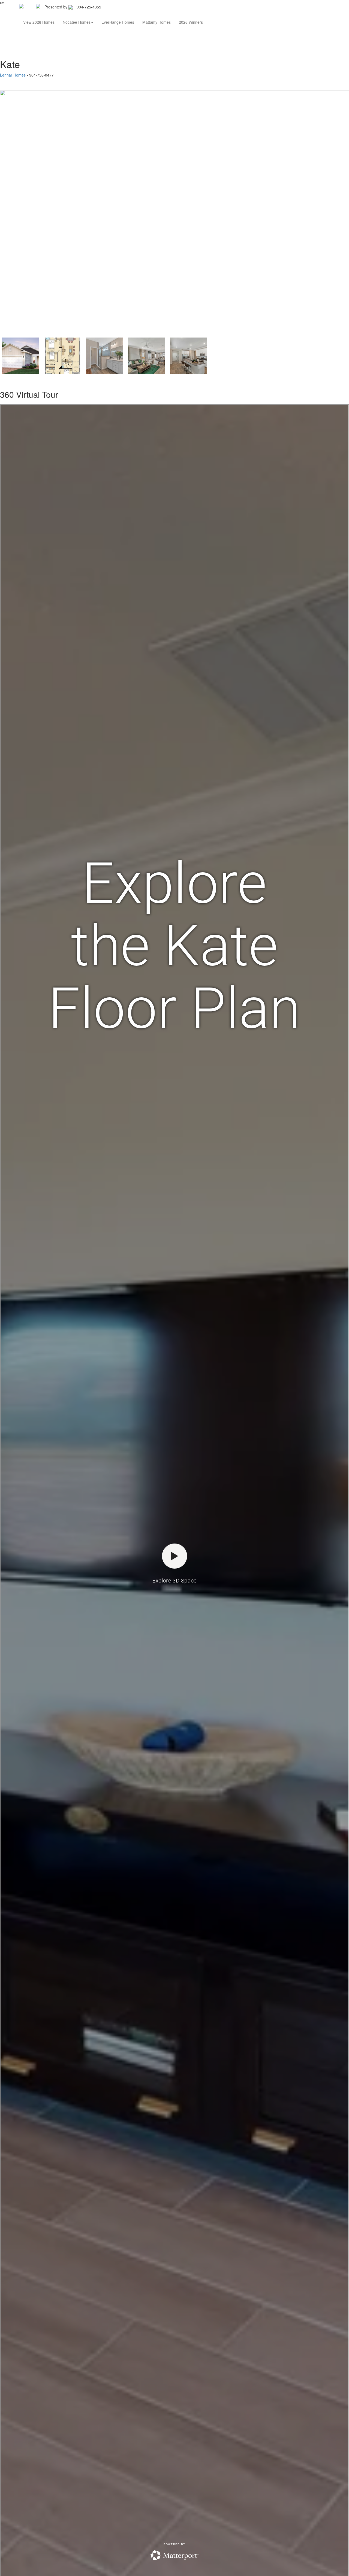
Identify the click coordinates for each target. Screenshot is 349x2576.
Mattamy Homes (157, 22)
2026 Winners (191, 22)
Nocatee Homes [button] (77, 22)
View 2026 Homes (39, 22)
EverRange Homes (118, 22)
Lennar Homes (13, 75)
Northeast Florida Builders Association (139, 7)
